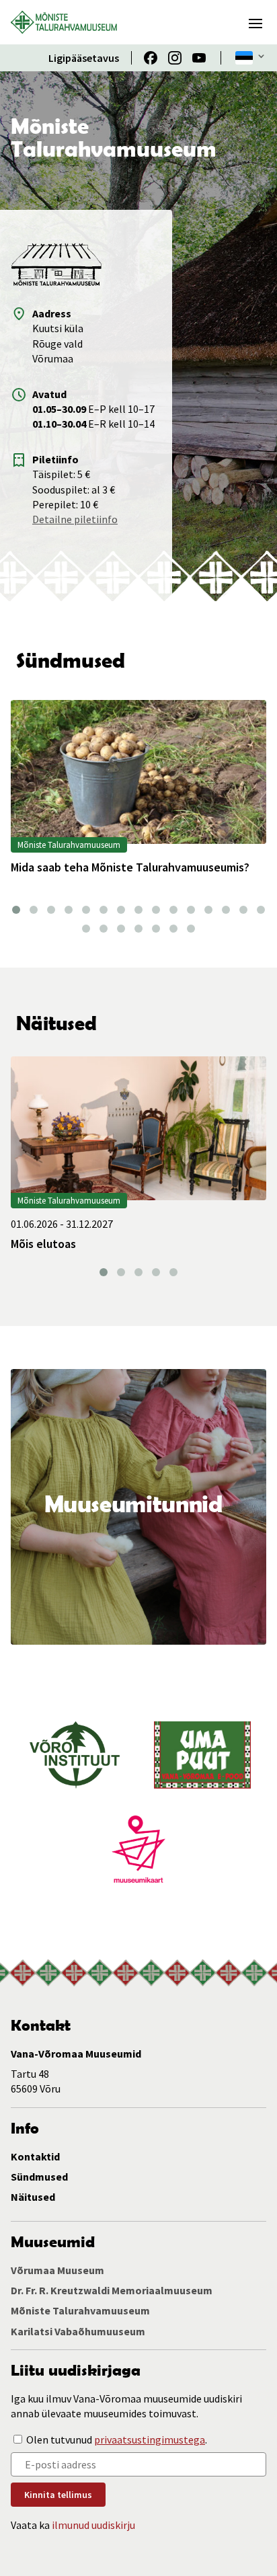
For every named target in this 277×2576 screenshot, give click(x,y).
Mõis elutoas (43, 1244)
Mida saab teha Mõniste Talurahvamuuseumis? (131, 867)
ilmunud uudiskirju (93, 2525)
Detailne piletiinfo (75, 519)
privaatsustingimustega (150, 2440)
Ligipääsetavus (84, 58)
